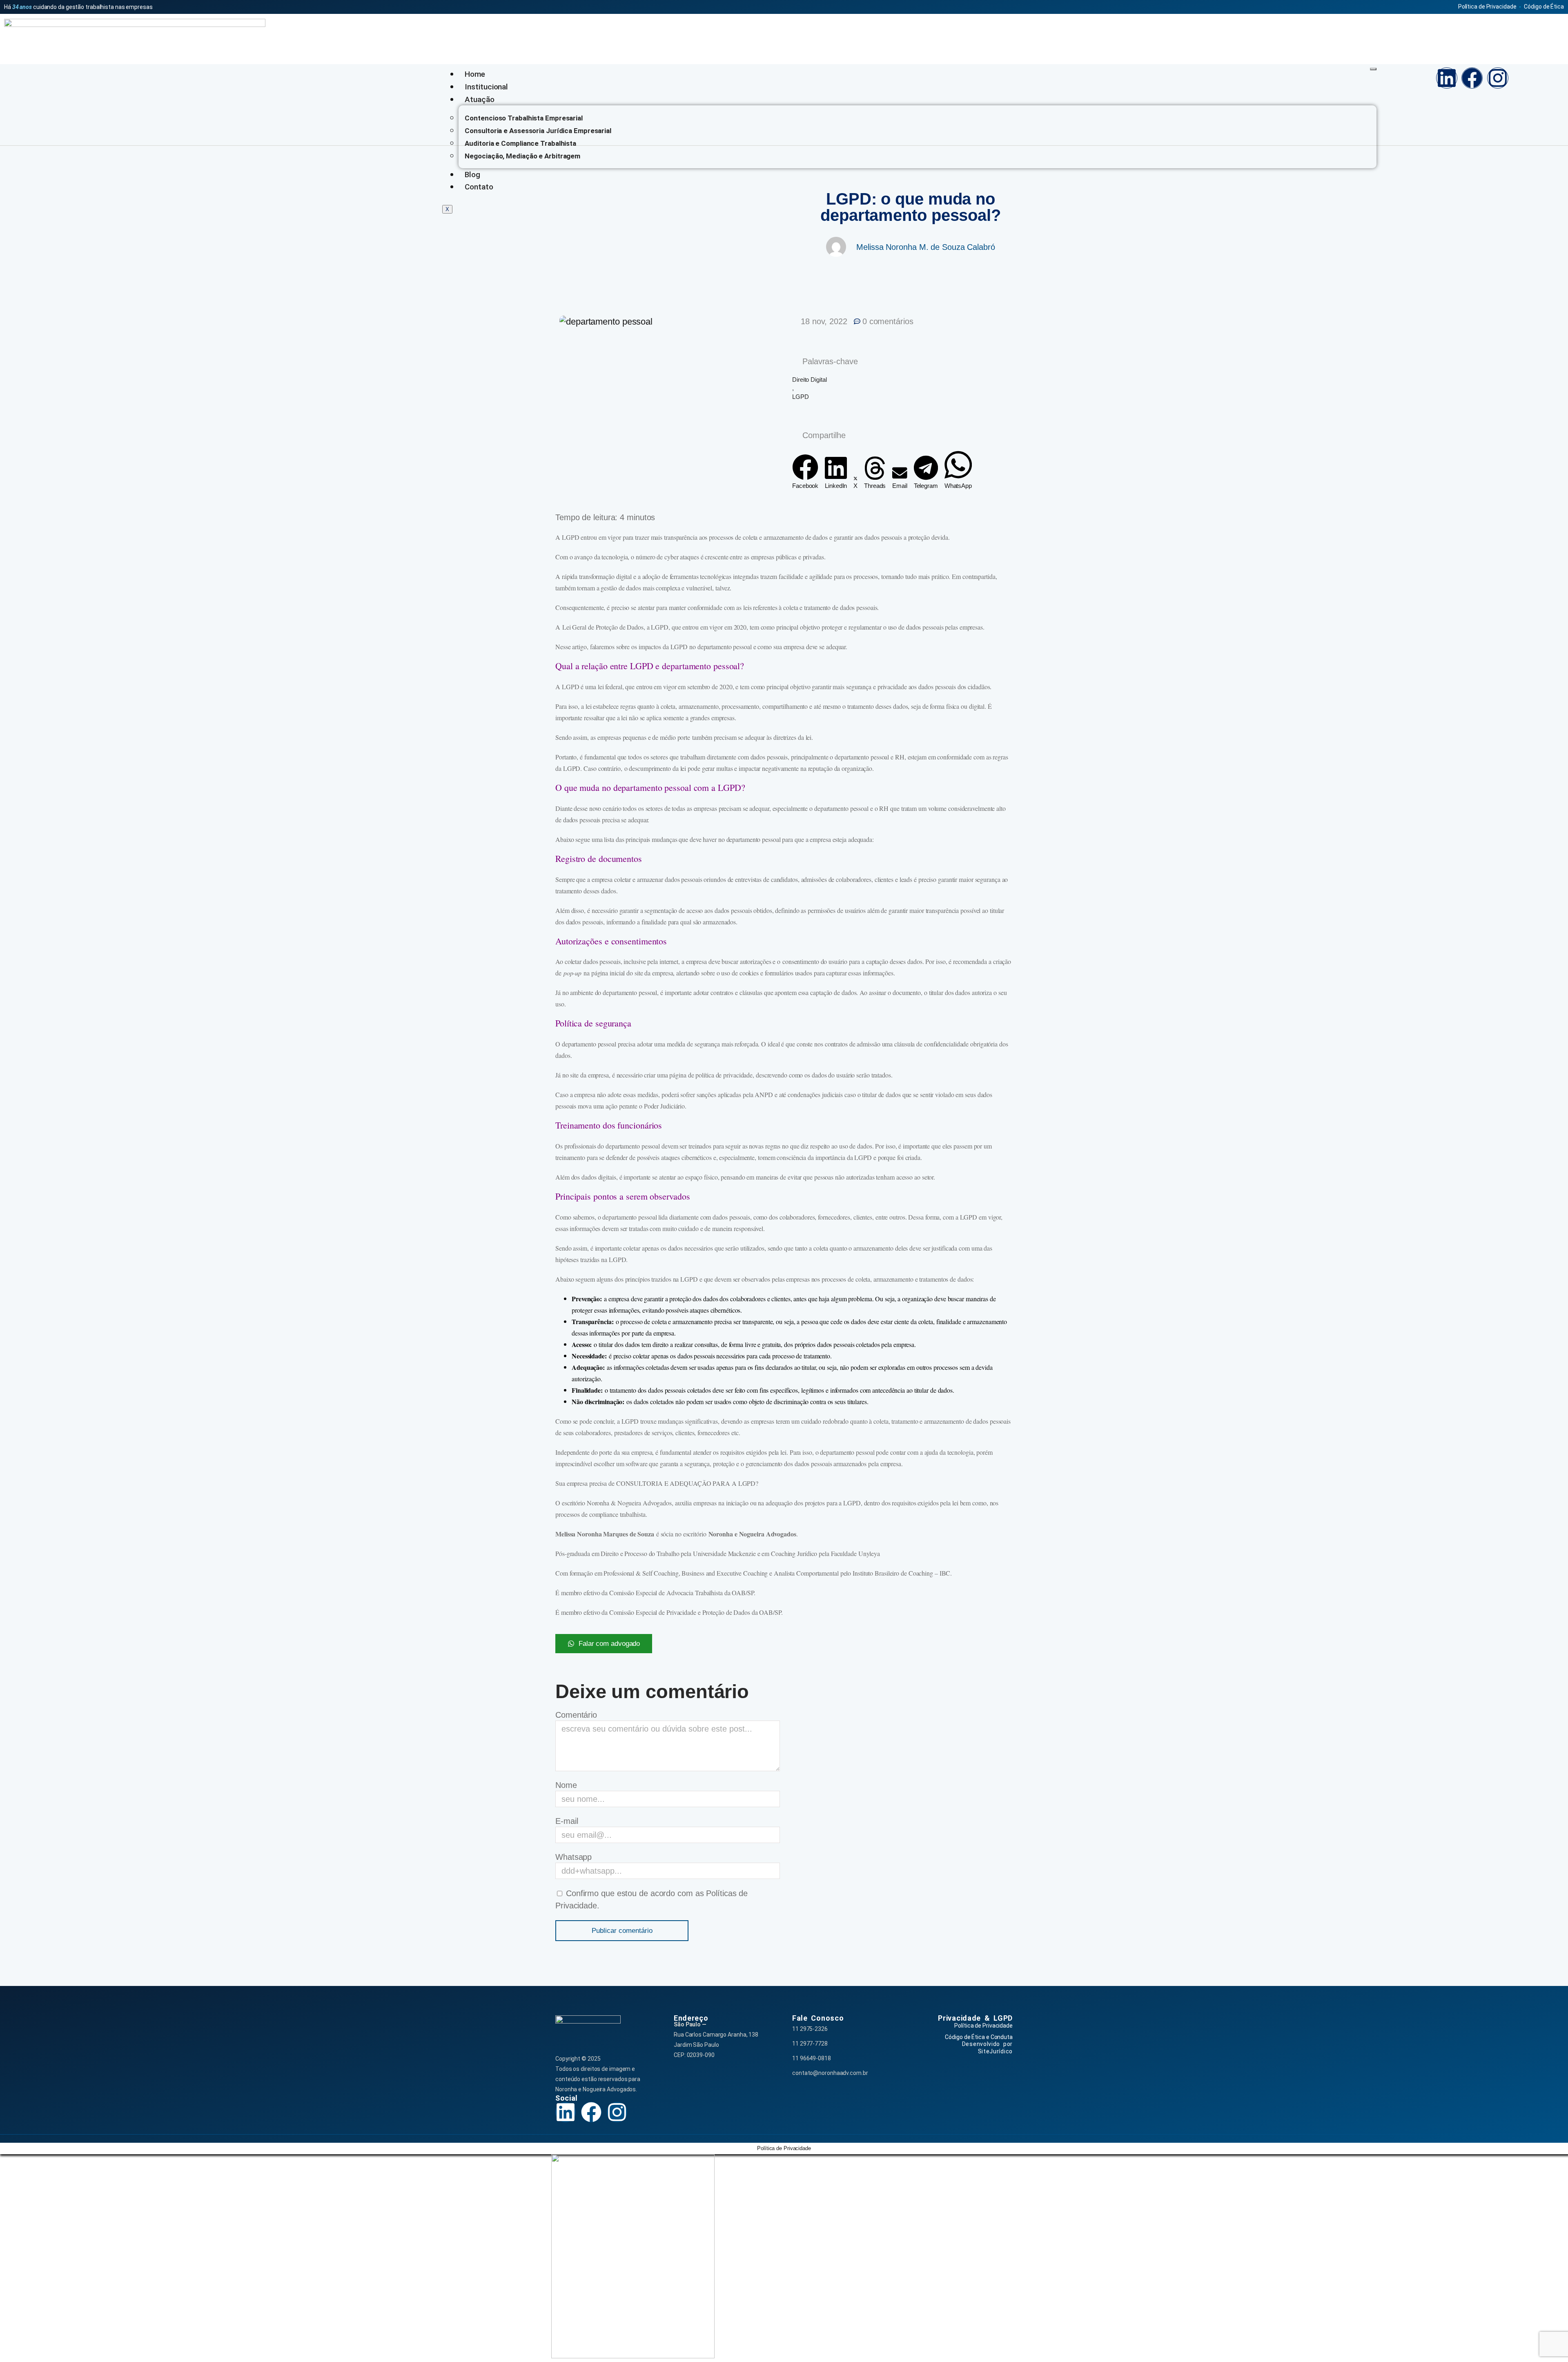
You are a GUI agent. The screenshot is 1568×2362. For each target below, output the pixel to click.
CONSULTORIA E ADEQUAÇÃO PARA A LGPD (686, 1483)
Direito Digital (810, 380)
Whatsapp (574, 1857)
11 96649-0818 (812, 2058)
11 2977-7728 (810, 2044)
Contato (479, 187)
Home (475, 74)
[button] (805, 472)
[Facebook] (1472, 78)
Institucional (486, 87)
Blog (472, 175)
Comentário (576, 1715)
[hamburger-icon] (1373, 69)
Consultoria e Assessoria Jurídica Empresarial (538, 131)
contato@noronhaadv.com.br (830, 2073)
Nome (566, 1785)
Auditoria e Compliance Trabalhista (520, 143)
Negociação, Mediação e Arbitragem (522, 156)
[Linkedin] (1447, 78)
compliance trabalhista (617, 1514)
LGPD (801, 397)
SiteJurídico (995, 2051)
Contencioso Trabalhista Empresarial (524, 118)
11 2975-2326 (810, 2029)
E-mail (567, 1821)
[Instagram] (1498, 78)
